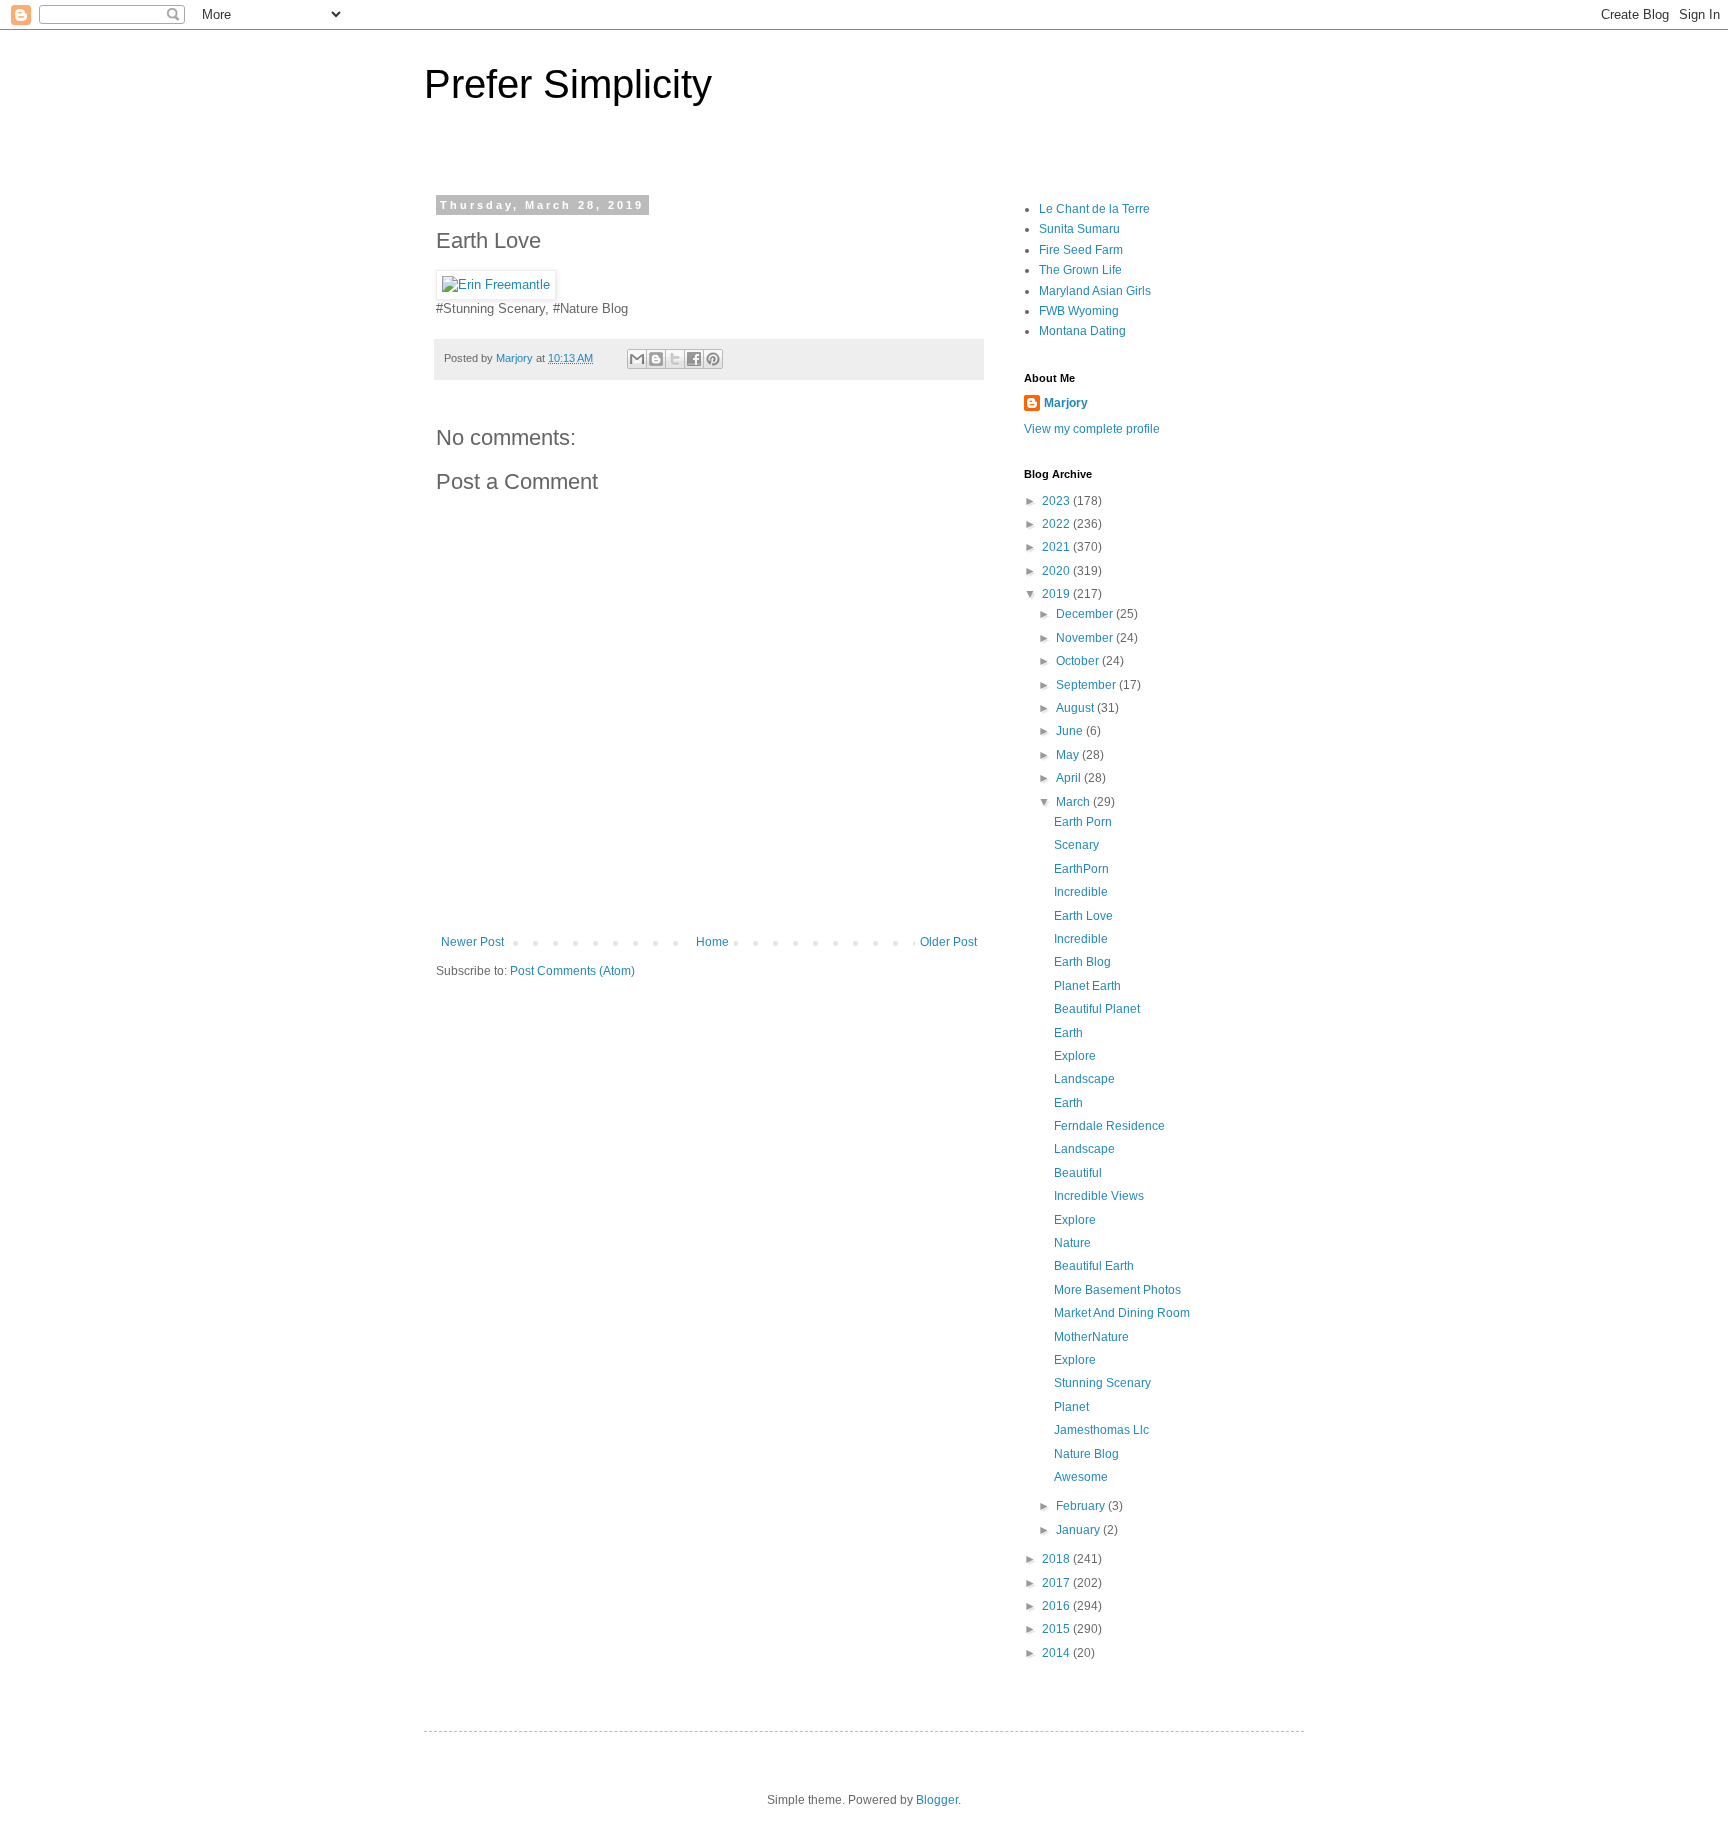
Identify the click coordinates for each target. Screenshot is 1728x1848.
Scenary (1076, 845)
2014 (1057, 1653)
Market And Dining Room (1122, 1313)
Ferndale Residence (1109, 1126)
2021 (1057, 547)
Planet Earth (1087, 986)
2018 (1057, 1559)
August (1076, 708)
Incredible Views (1099, 1196)
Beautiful (1078, 1173)
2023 (1057, 501)
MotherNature (1091, 1337)
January (1079, 1530)
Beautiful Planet (1097, 1009)
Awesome (1081, 1477)
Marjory (1066, 403)
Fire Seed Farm (1081, 250)
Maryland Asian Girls (1095, 291)
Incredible (1081, 892)
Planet (1071, 1407)
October (1079, 661)
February (1082, 1506)
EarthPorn (1081, 869)
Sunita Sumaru (1079, 229)
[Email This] (637, 359)
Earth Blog (1082, 962)
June (1071, 731)
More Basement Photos (1117, 1290)
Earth (1068, 1033)
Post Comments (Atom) (572, 971)
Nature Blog (1086, 1454)
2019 (1057, 594)
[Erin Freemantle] (496, 284)
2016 (1057, 1606)
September (1087, 685)
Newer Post (472, 942)
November (1086, 638)
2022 (1057, 524)
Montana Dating (1082, 331)
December (1086, 614)
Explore (1075, 1056)
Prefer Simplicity (568, 84)
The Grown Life (1080, 270)
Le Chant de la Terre (1094, 209)
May (1069, 755)
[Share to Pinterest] (713, 359)
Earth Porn (1083, 822)
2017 (1057, 1583)
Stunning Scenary (1102, 1383)
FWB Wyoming (1079, 311)
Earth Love (1083, 916)
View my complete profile (1092, 429)
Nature (1072, 1243)
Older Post (948, 942)
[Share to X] (675, 359)
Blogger (937, 1800)
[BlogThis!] (656, 359)
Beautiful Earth (1094, 1266)
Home (712, 942)
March (1074, 802)
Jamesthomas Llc (1101, 1430)
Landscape (1084, 1079)
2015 (1057, 1629)
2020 (1057, 571)
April (1070, 778)
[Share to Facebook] (694, 359)
